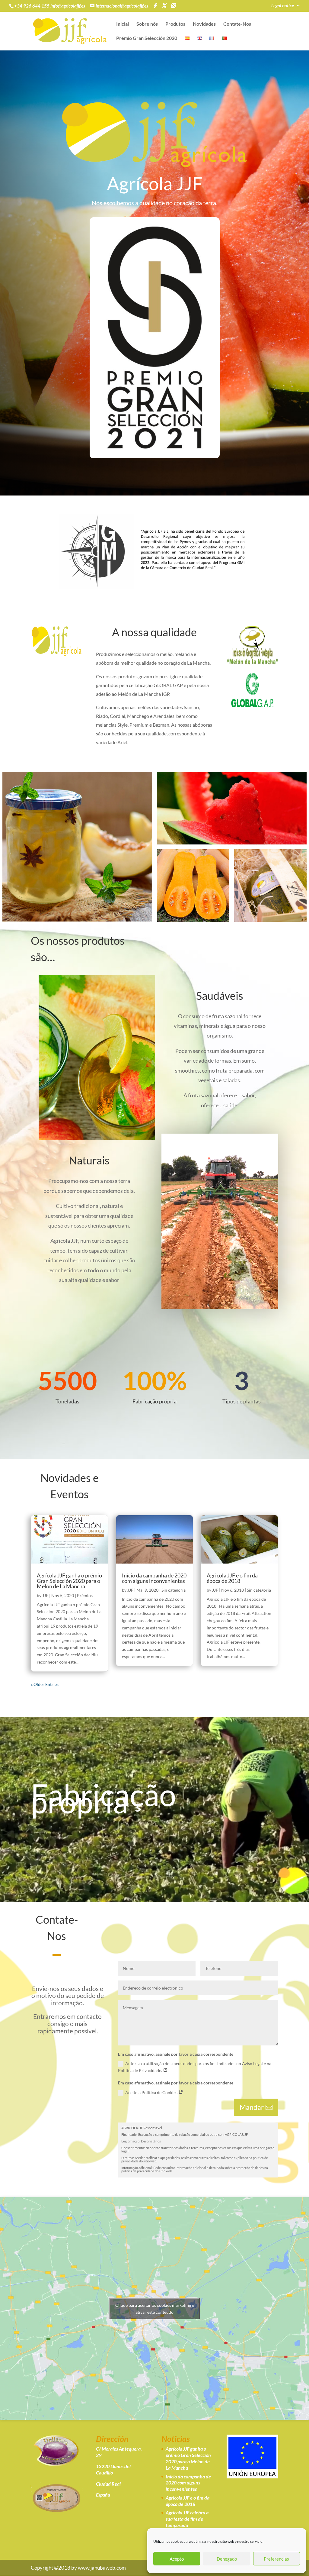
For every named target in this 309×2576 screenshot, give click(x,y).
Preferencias (276, 2559)
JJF (45, 1595)
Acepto (177, 2559)
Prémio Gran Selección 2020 (147, 38)
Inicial (123, 24)
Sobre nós (147, 24)
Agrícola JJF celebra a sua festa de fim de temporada (187, 2519)
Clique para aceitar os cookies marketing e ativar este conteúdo (155, 2309)
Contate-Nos (237, 24)
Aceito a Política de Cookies (152, 2092)
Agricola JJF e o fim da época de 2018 (232, 1578)
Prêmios (85, 1595)
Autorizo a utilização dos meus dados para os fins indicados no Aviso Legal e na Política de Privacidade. (195, 2067)
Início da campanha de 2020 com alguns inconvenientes (154, 1578)
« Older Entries (45, 1684)
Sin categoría (174, 1590)
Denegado (227, 2559)
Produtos (175, 24)
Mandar (252, 2107)
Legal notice (283, 6)
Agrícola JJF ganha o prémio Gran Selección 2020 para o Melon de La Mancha (69, 1581)
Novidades (204, 24)
